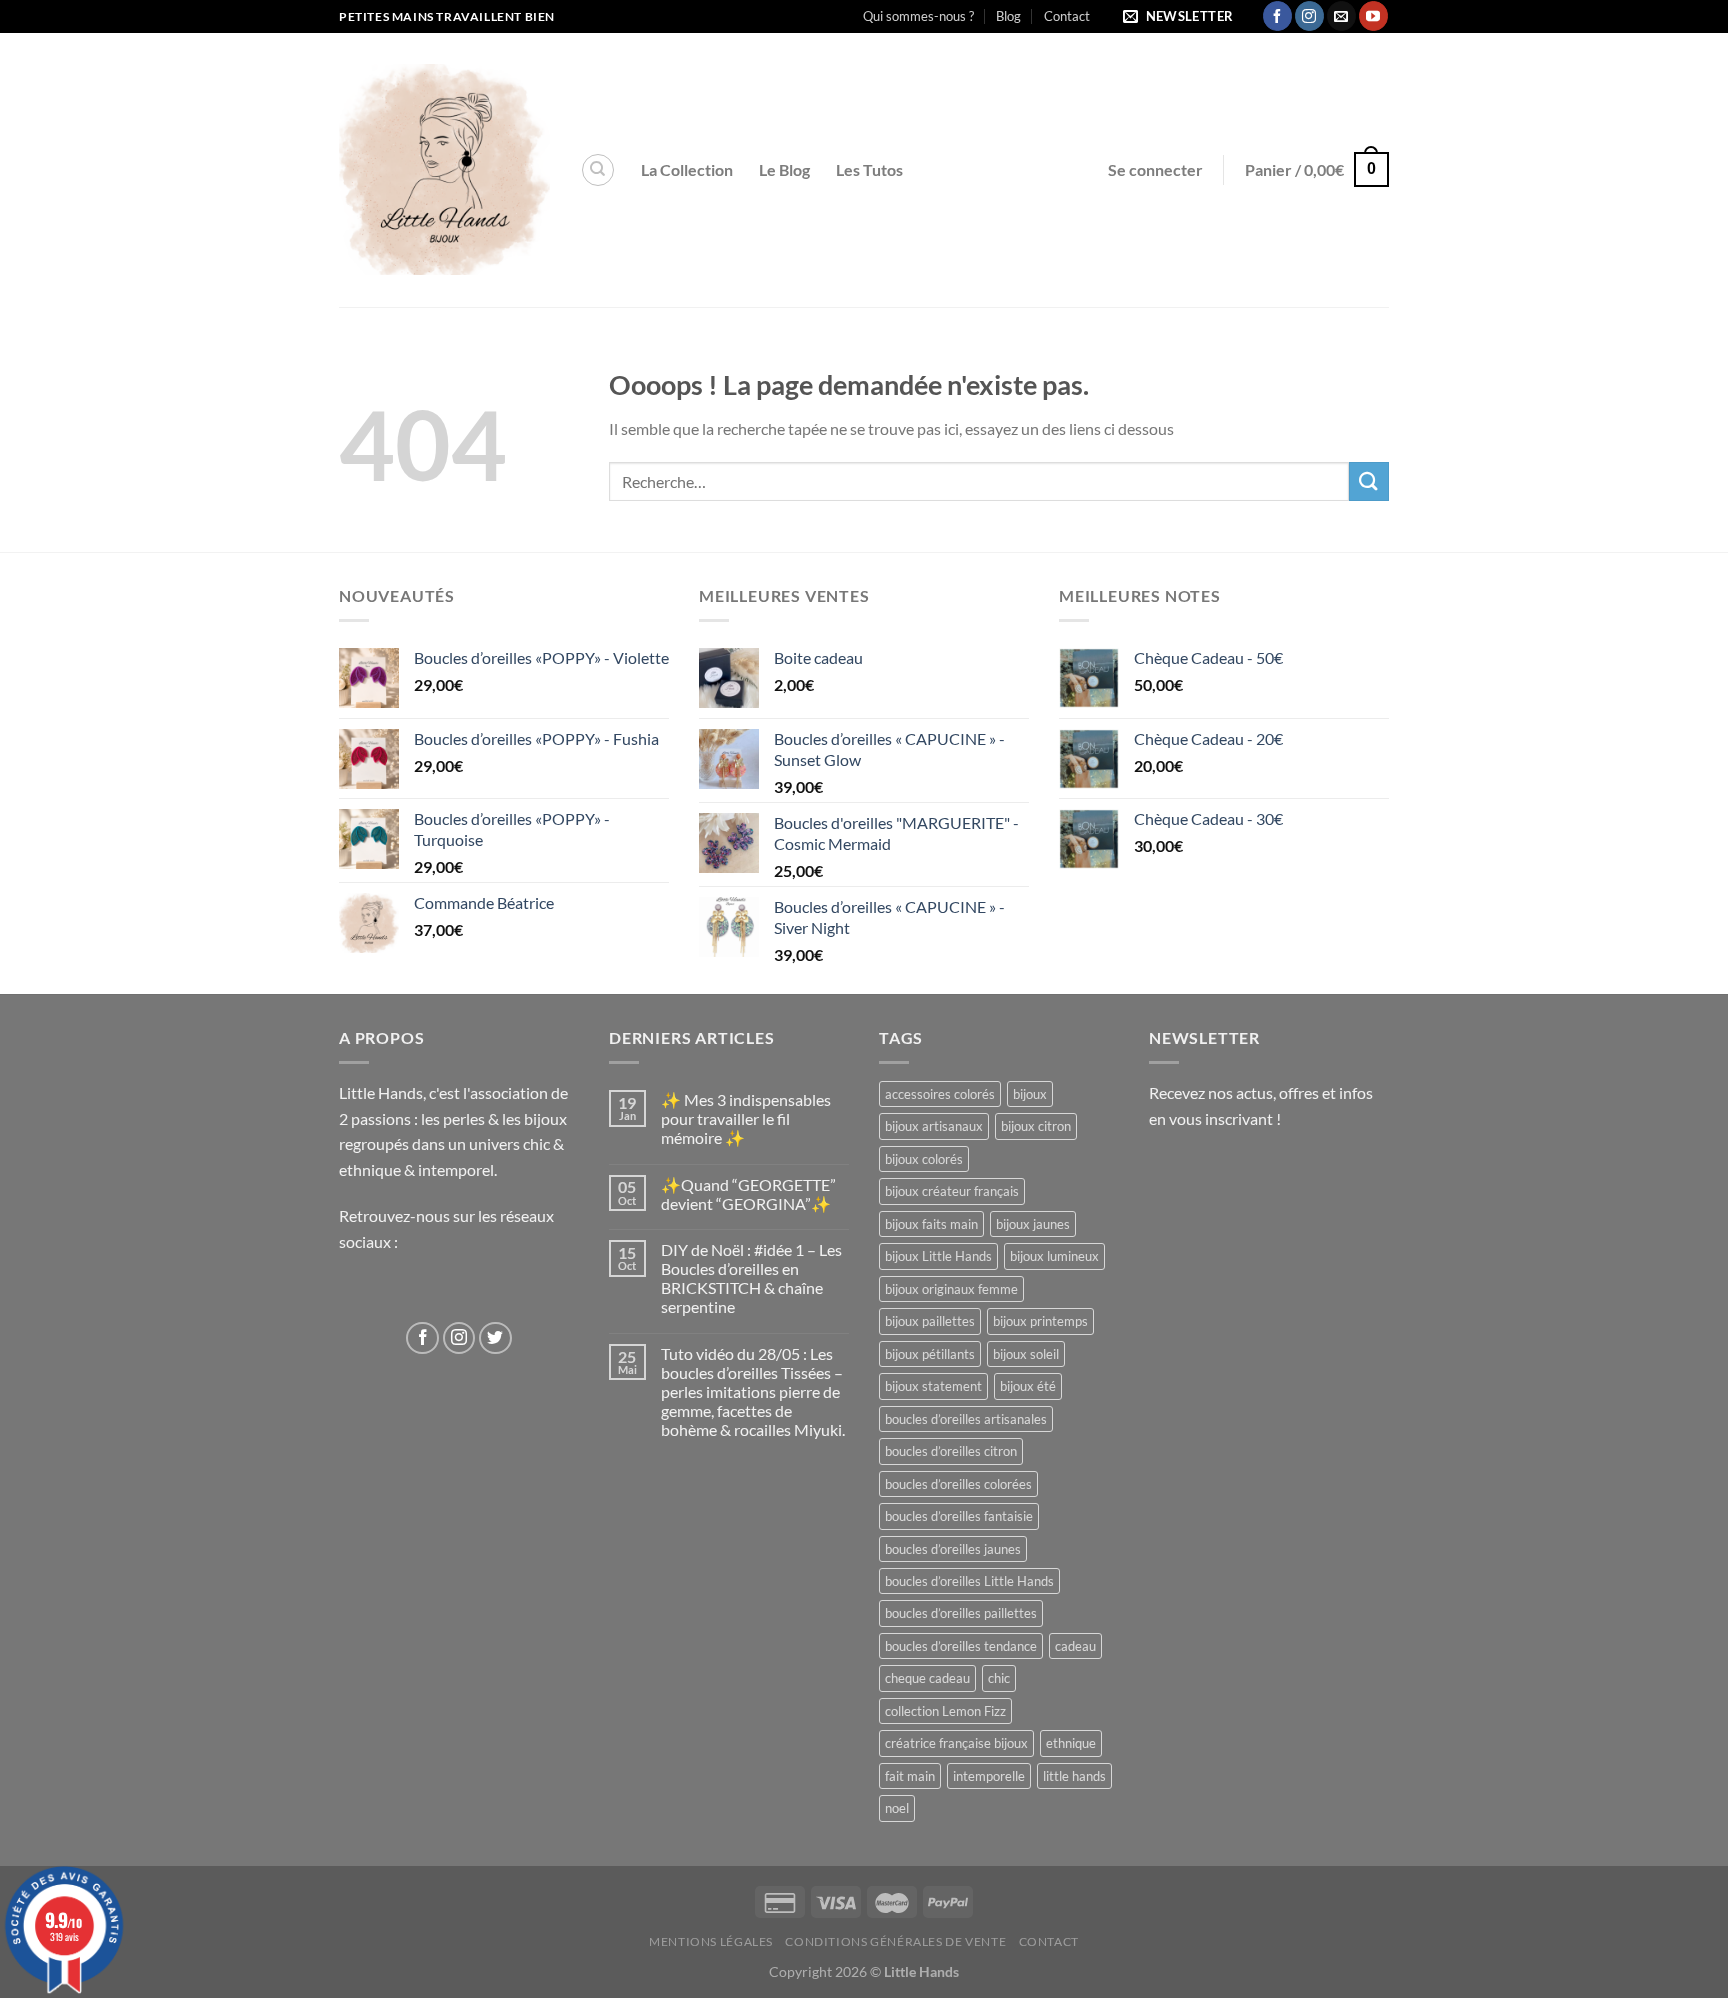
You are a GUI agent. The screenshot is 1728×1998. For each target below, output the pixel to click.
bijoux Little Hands (938, 1256)
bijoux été (1028, 1386)
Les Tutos (869, 169)
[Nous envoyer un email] (1341, 16)
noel (897, 1808)
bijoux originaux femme (951, 1289)
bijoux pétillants (930, 1354)
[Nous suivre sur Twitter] (495, 1338)
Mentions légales (711, 1941)
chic (999, 1678)
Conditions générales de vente (895, 1941)
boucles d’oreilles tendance (961, 1646)
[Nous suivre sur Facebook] (1277, 16)
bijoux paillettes (930, 1321)
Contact (1067, 16)
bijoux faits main (931, 1224)
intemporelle (989, 1776)
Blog (1008, 16)
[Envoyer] (1369, 481)
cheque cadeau (927, 1678)
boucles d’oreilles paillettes (961, 1613)
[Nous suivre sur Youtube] (1373, 16)
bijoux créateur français (952, 1191)
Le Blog (784, 169)
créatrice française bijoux (956, 1743)
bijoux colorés (924, 1159)
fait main (910, 1776)
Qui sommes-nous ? (918, 16)
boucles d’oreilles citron (951, 1451)
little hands (1074, 1776)
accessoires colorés (940, 1094)
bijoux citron (1036, 1126)
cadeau (1075, 1646)
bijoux (1030, 1094)
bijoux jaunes (1033, 1224)
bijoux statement (933, 1386)
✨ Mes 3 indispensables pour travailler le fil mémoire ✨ (746, 1118)
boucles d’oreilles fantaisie (959, 1516)
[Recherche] (598, 170)
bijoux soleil (1026, 1354)
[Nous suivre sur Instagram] (1309, 16)
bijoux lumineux (1054, 1256)
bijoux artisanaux (934, 1126)
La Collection (687, 169)
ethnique (1071, 1743)
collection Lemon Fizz (945, 1711)
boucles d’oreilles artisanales (966, 1419)
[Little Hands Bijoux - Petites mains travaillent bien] (444, 169)
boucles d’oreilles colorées (958, 1484)
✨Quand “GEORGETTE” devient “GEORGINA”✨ (748, 1194)
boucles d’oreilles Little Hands (969, 1581)
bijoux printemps (1040, 1321)
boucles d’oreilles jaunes (953, 1549)
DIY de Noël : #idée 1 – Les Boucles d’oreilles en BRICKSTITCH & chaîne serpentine (751, 1278)
